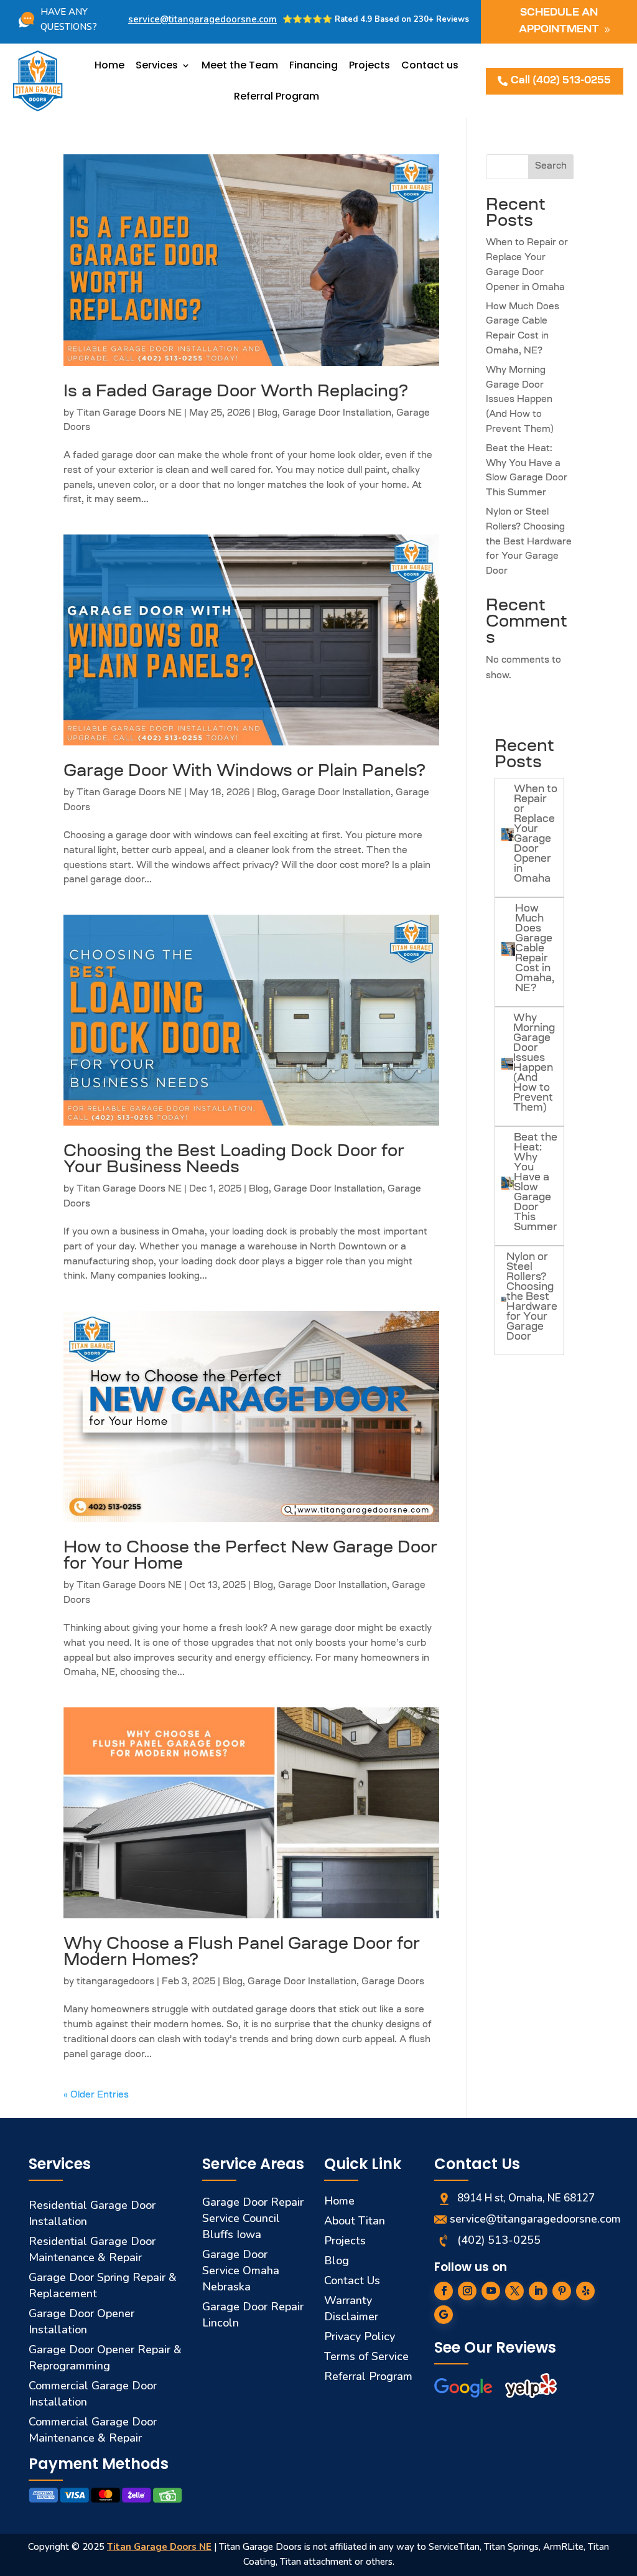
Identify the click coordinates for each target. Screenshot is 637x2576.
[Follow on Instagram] (467, 2291)
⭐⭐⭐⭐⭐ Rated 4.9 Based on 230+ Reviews (376, 19)
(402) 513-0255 (499, 2240)
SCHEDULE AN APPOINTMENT (559, 21)
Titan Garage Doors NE (129, 414)
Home (109, 65)
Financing (314, 65)
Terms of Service (366, 2356)
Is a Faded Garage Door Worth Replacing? (236, 393)
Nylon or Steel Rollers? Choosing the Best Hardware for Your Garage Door (529, 542)
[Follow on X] (514, 2291)
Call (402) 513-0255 (561, 81)
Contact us (430, 65)
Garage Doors (393, 1982)
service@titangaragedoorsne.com (202, 19)
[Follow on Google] (444, 2315)
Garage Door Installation (337, 414)
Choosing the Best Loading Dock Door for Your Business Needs (234, 1160)
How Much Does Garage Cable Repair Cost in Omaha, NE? (535, 949)
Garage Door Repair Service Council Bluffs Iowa (253, 2218)
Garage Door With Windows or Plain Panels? (244, 772)
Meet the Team (240, 65)
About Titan (355, 2221)
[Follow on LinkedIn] (538, 2291)
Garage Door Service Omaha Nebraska (241, 2270)
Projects (370, 65)
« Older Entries (96, 2096)
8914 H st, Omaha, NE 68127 (526, 2198)
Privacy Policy (360, 2336)
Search (551, 167)
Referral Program (277, 96)
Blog (267, 414)
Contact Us (352, 2280)
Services (157, 65)
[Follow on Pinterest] (562, 2291)
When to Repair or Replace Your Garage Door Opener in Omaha (536, 834)
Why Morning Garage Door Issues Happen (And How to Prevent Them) (520, 400)
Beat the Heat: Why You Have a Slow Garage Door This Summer (536, 1183)
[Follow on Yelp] (585, 2291)
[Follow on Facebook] (444, 2291)
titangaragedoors (115, 1982)
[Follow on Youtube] (491, 2291)
